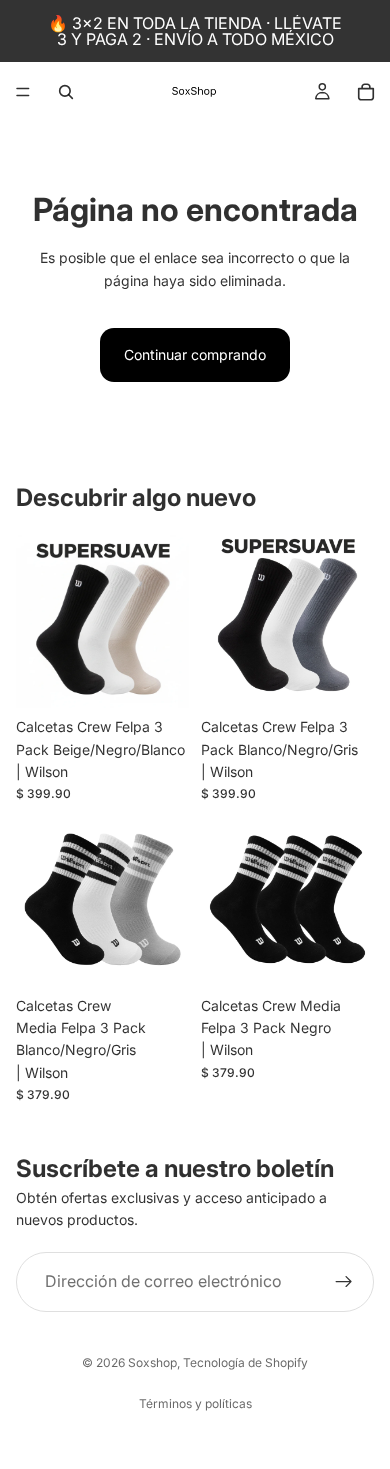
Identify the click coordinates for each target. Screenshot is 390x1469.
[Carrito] (366, 92)
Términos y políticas (195, 1403)
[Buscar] (66, 92)
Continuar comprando (195, 354)
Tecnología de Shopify (245, 1362)
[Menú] (23, 92)
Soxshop (152, 1362)
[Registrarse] (344, 1282)
